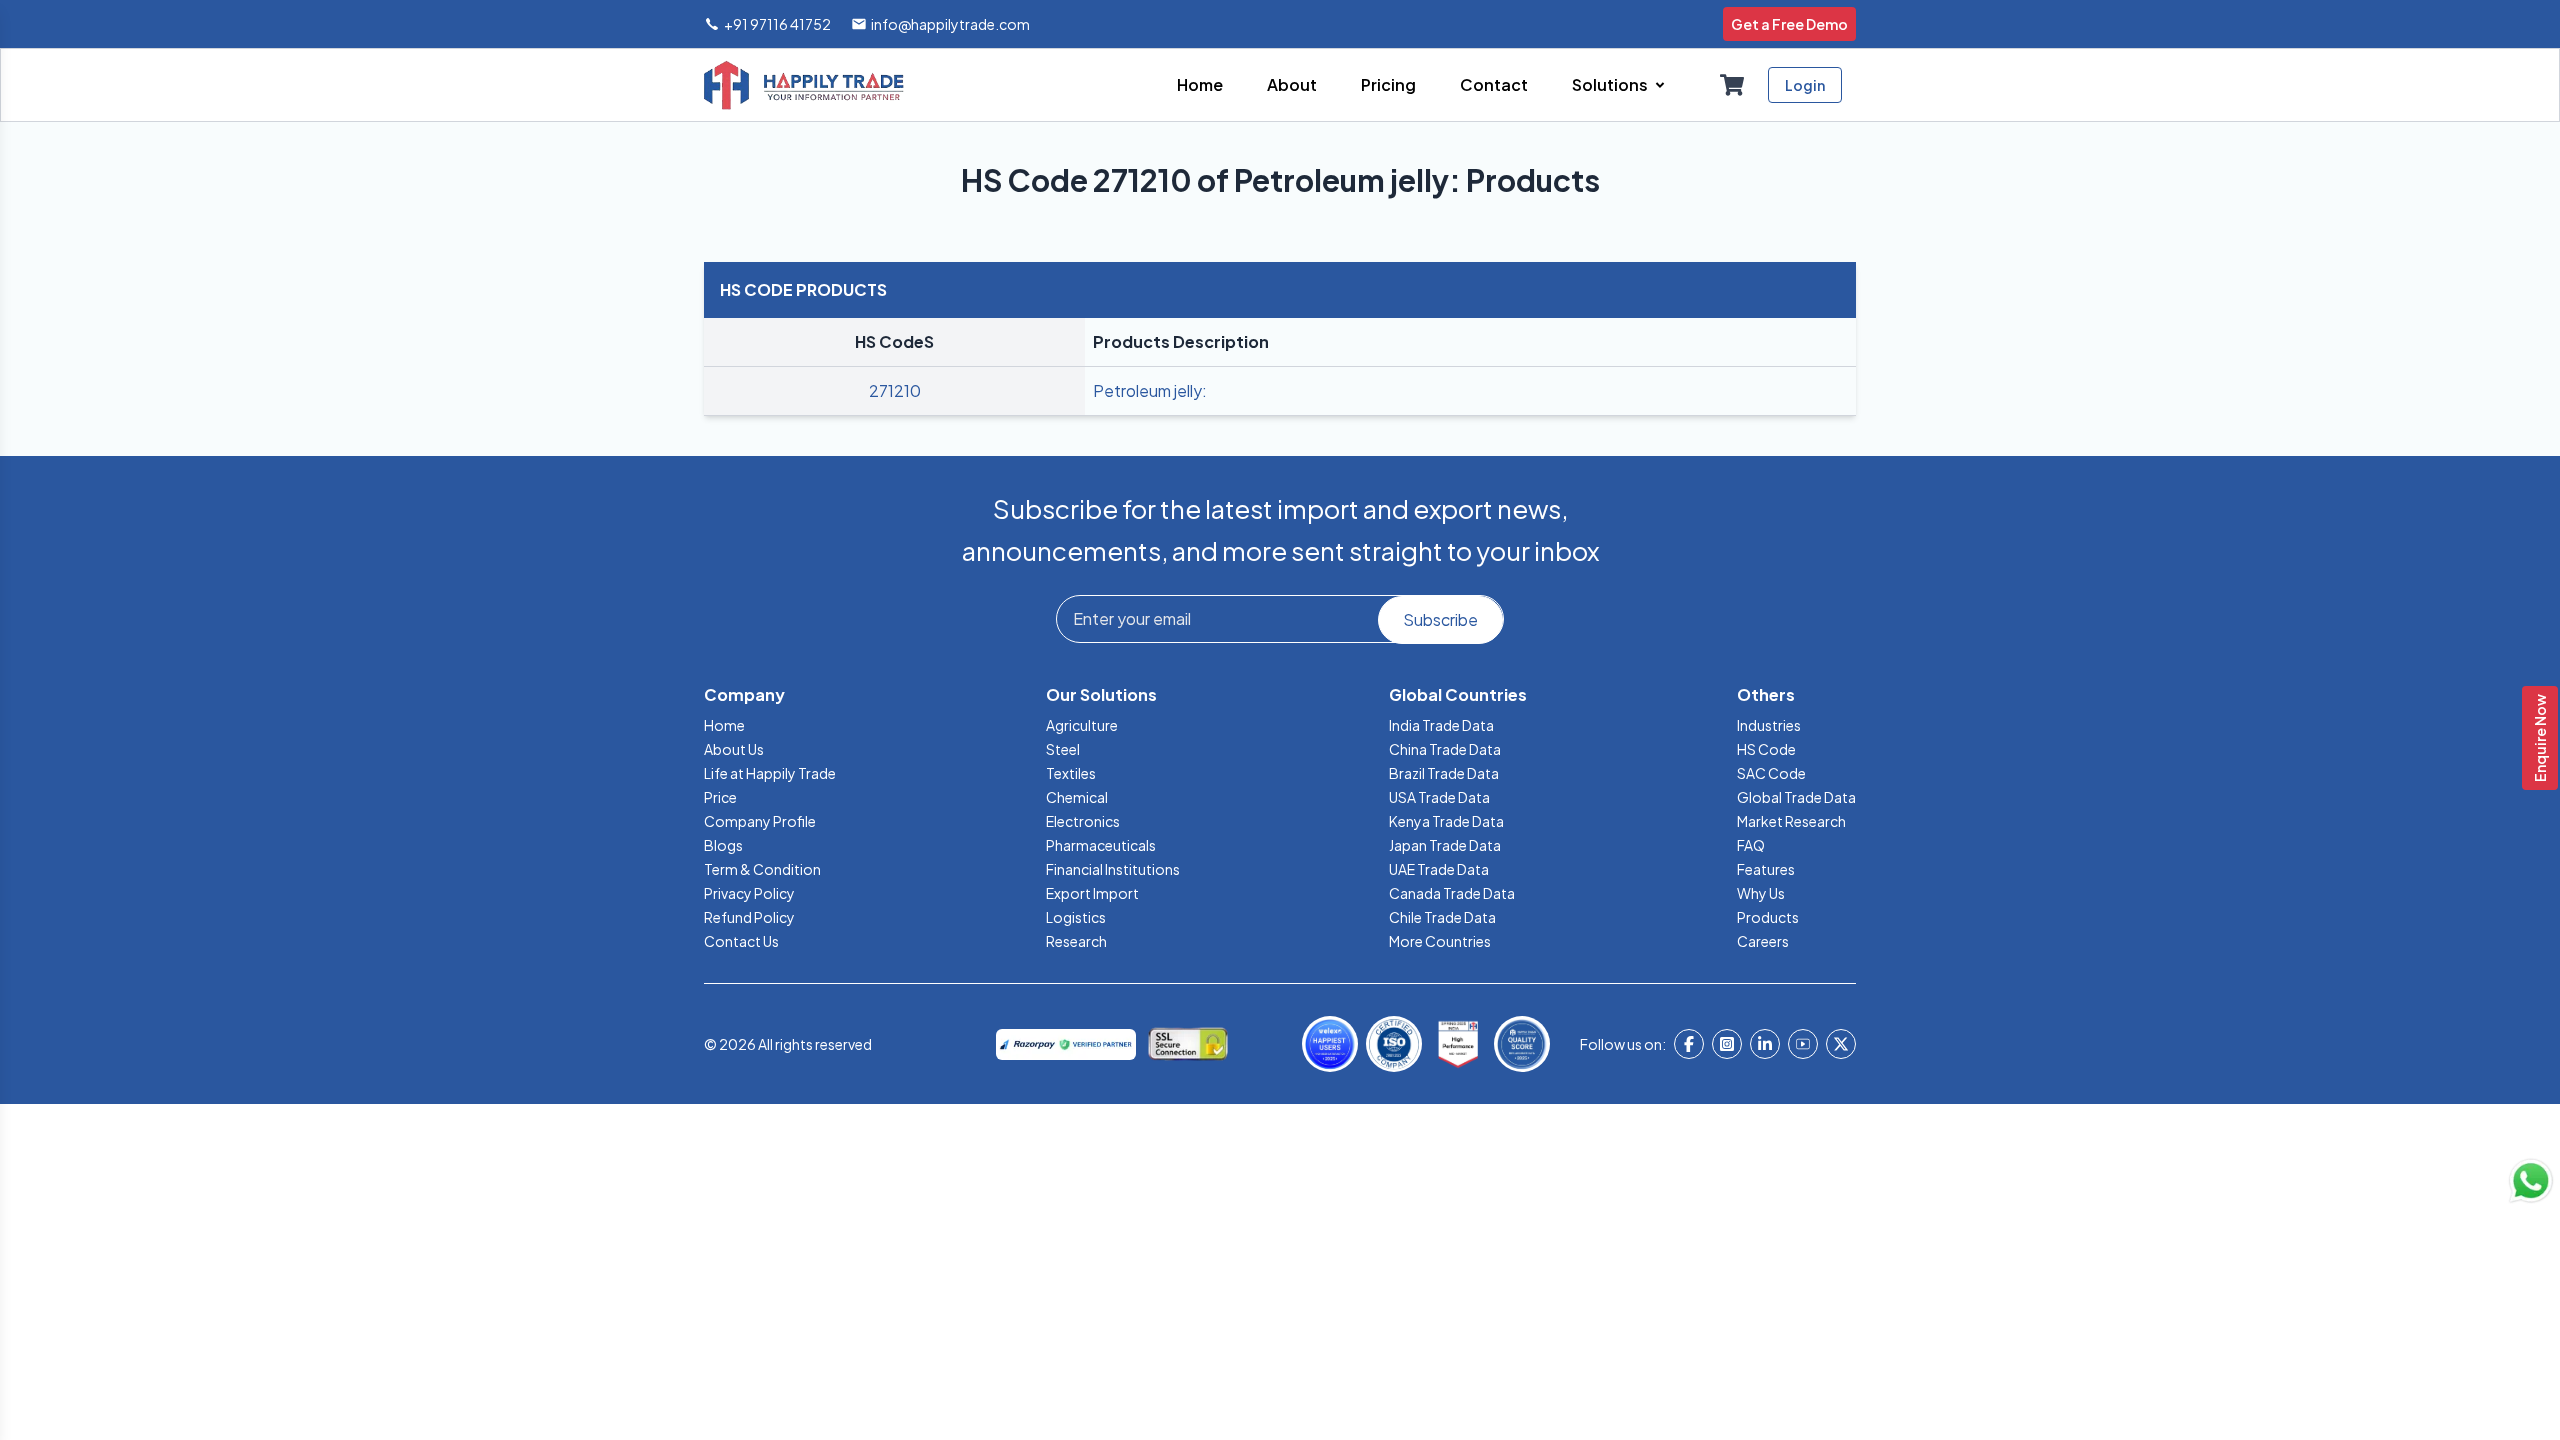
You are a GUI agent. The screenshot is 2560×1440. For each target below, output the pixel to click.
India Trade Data (1441, 725)
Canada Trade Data (1452, 893)
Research (1076, 941)
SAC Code (1771, 773)
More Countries (1440, 941)
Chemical (1077, 797)
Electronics (1083, 821)
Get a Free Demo (1789, 24)
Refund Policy (749, 917)
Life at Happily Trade (770, 773)
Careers (1763, 941)
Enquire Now (2540, 738)
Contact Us (741, 941)
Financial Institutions (1113, 869)
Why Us (1761, 893)
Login (1805, 85)
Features (1766, 869)
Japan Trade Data (1445, 845)
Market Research (1791, 821)
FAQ (1751, 845)
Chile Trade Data (1442, 917)
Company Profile (760, 821)
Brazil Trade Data (1444, 773)
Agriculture (1082, 725)
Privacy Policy (749, 893)
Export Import (1092, 893)
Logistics (1076, 917)
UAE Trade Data (1439, 869)
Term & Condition (762, 869)
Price (720, 797)
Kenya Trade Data (1446, 821)
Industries (1769, 725)
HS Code (1766, 749)
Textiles (1071, 773)
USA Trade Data (1439, 797)
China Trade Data (1445, 749)
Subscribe (1440, 619)
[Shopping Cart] (1732, 85)
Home (724, 725)
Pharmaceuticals (1101, 845)
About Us (734, 749)
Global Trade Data (1796, 797)
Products (1768, 917)
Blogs (723, 845)
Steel (1063, 749)
